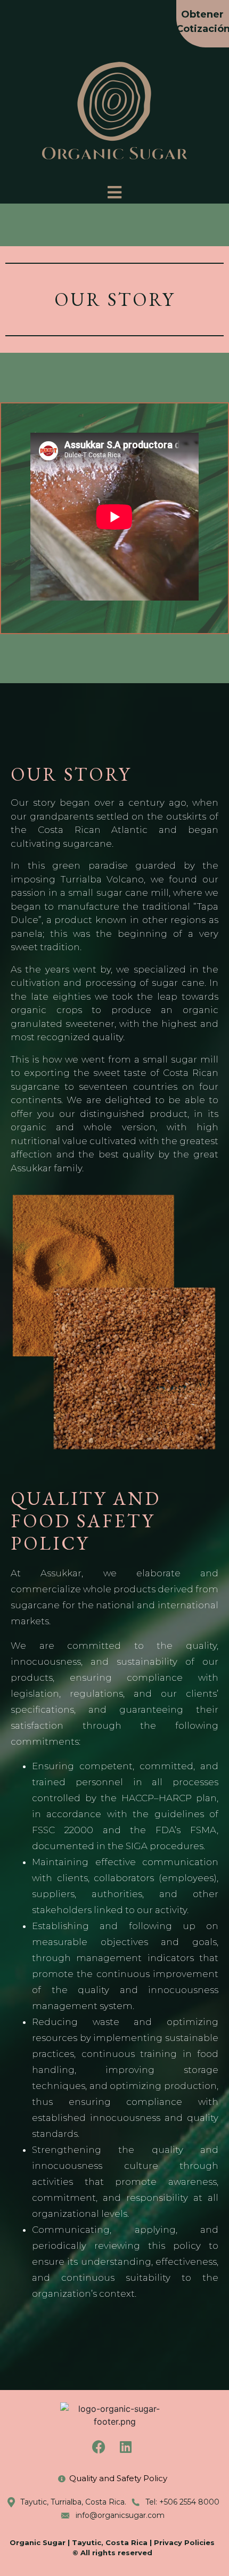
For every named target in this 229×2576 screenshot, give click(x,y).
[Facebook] (99, 2447)
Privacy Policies (184, 2542)
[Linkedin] (126, 2447)
